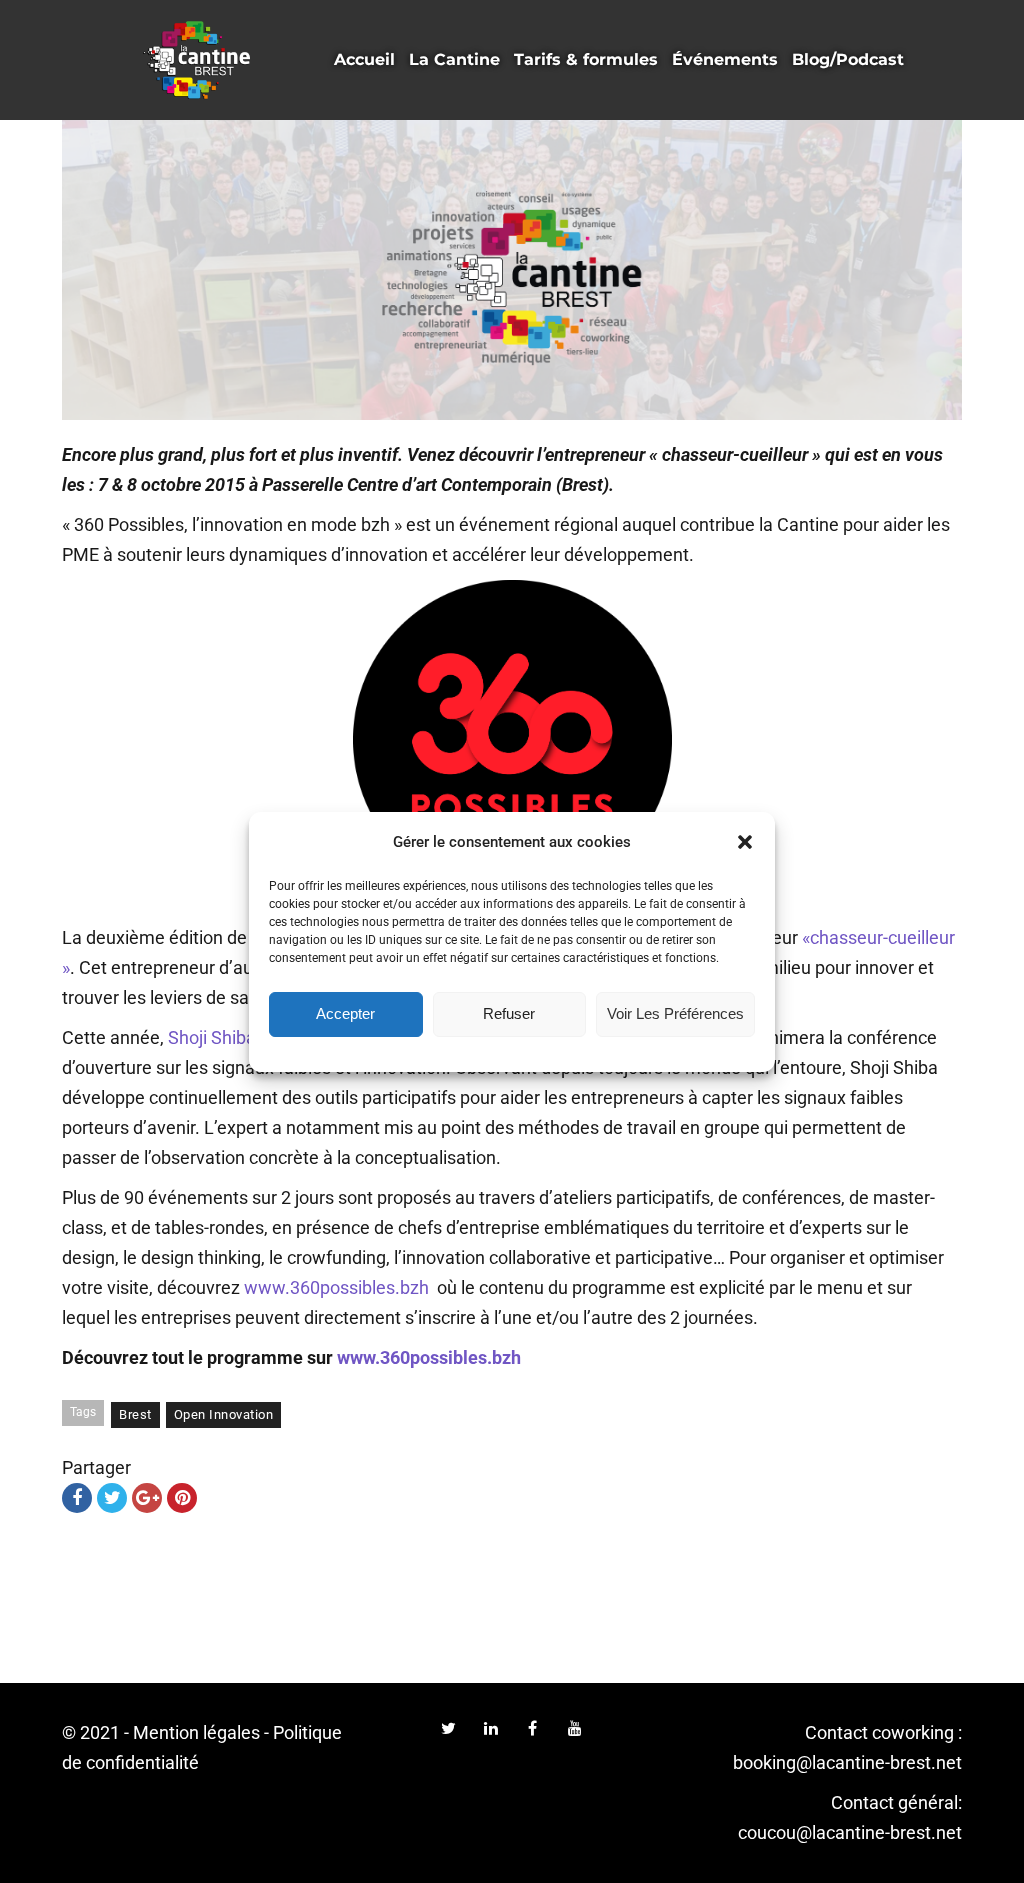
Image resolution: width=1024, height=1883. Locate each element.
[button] (745, 842)
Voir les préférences (675, 1013)
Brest (135, 1414)
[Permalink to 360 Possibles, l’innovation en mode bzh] (512, 270)
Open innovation (224, 1414)
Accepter (345, 1013)
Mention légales (196, 1732)
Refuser (509, 1013)
